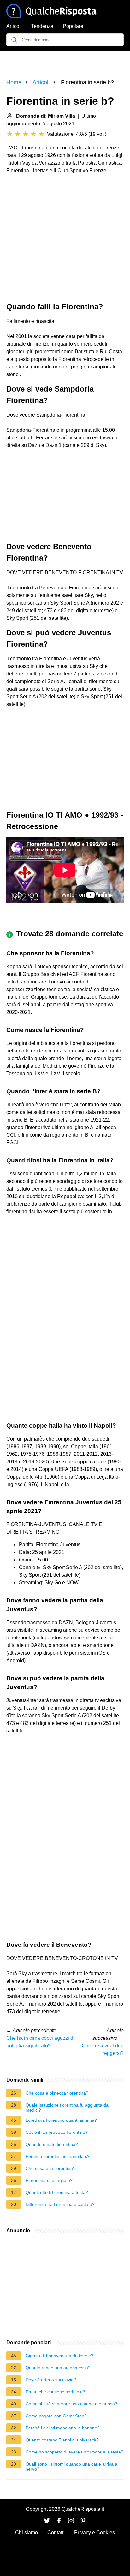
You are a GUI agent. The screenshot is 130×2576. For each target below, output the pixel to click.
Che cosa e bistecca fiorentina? (57, 2093)
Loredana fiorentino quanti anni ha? (61, 2120)
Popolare (73, 26)
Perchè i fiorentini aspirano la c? (58, 2156)
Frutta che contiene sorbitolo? (55, 2392)
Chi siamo (27, 2532)
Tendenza (42, 26)
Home (14, 82)
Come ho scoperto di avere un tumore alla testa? (74, 2452)
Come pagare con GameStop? (56, 2416)
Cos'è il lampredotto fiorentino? (57, 2132)
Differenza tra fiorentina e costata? (60, 2204)
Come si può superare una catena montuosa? (71, 2404)
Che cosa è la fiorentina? (50, 2168)
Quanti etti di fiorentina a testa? (57, 2192)
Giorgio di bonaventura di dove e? (59, 2356)
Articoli (14, 26)
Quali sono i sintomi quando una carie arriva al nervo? (72, 2466)
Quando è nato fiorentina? (52, 2144)
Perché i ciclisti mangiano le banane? (63, 2428)
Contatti (56, 2532)
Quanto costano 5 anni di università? (62, 2440)
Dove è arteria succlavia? (51, 2380)
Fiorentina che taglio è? (49, 2180)
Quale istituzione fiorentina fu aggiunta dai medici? (68, 2108)
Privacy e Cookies (95, 2532)
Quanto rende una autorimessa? (58, 2368)
